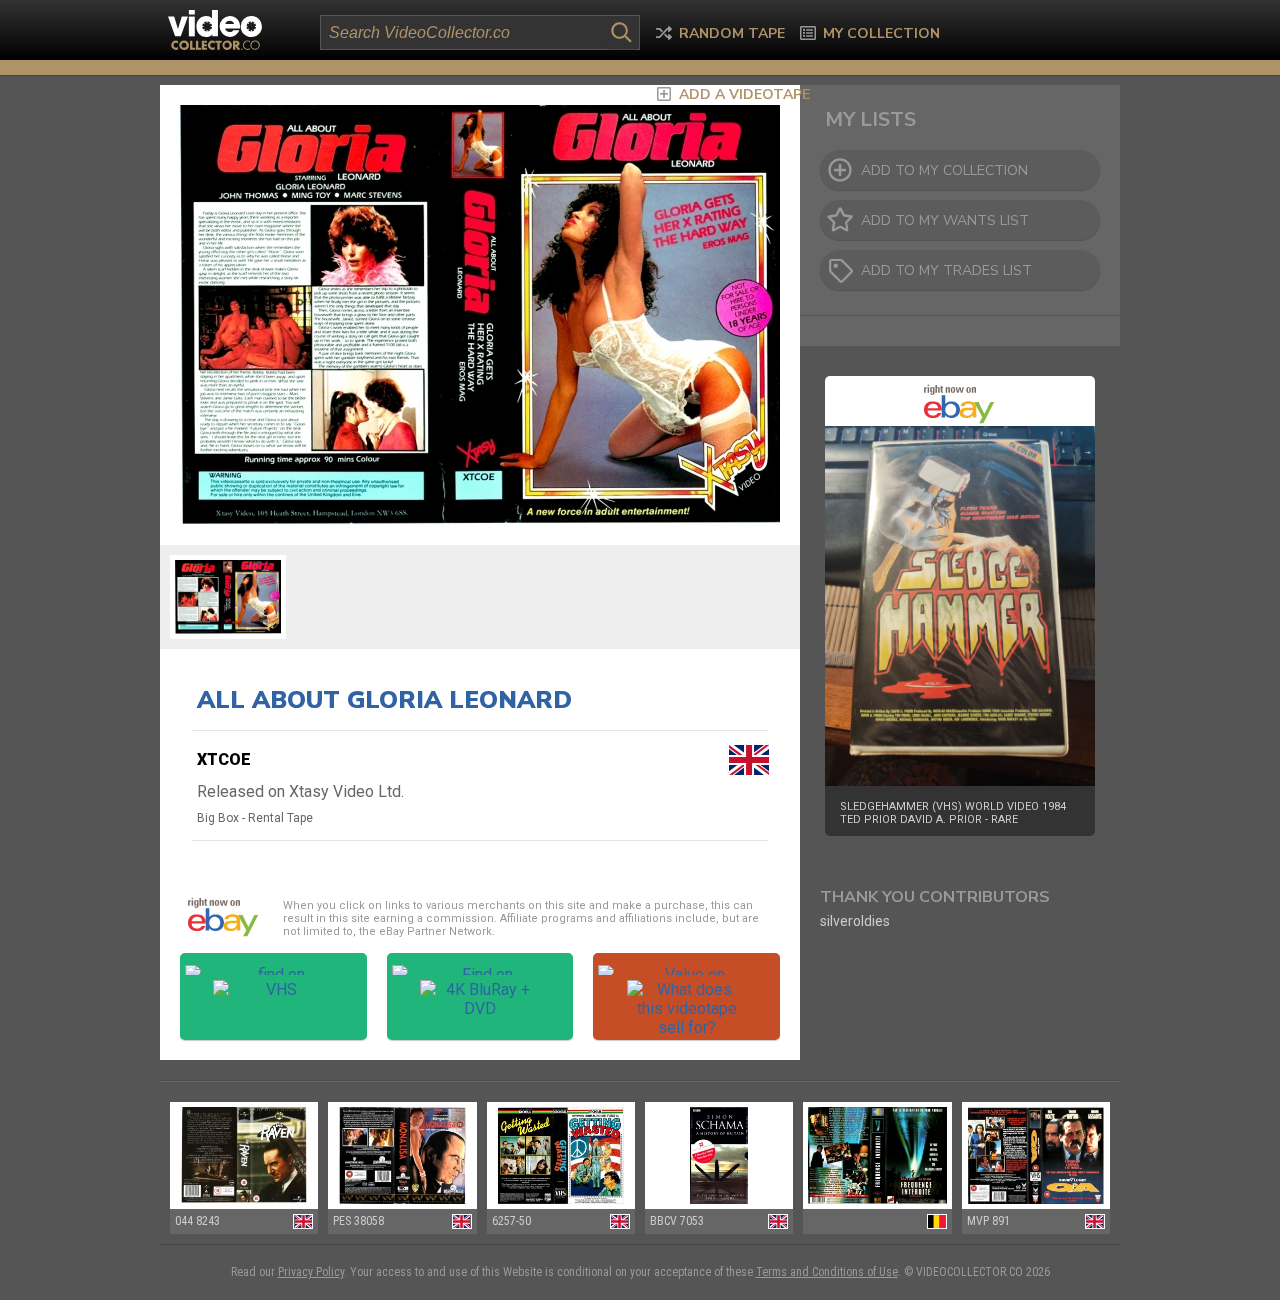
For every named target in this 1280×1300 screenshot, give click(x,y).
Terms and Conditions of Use (827, 1272)
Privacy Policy (311, 1272)
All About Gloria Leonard (384, 700)
